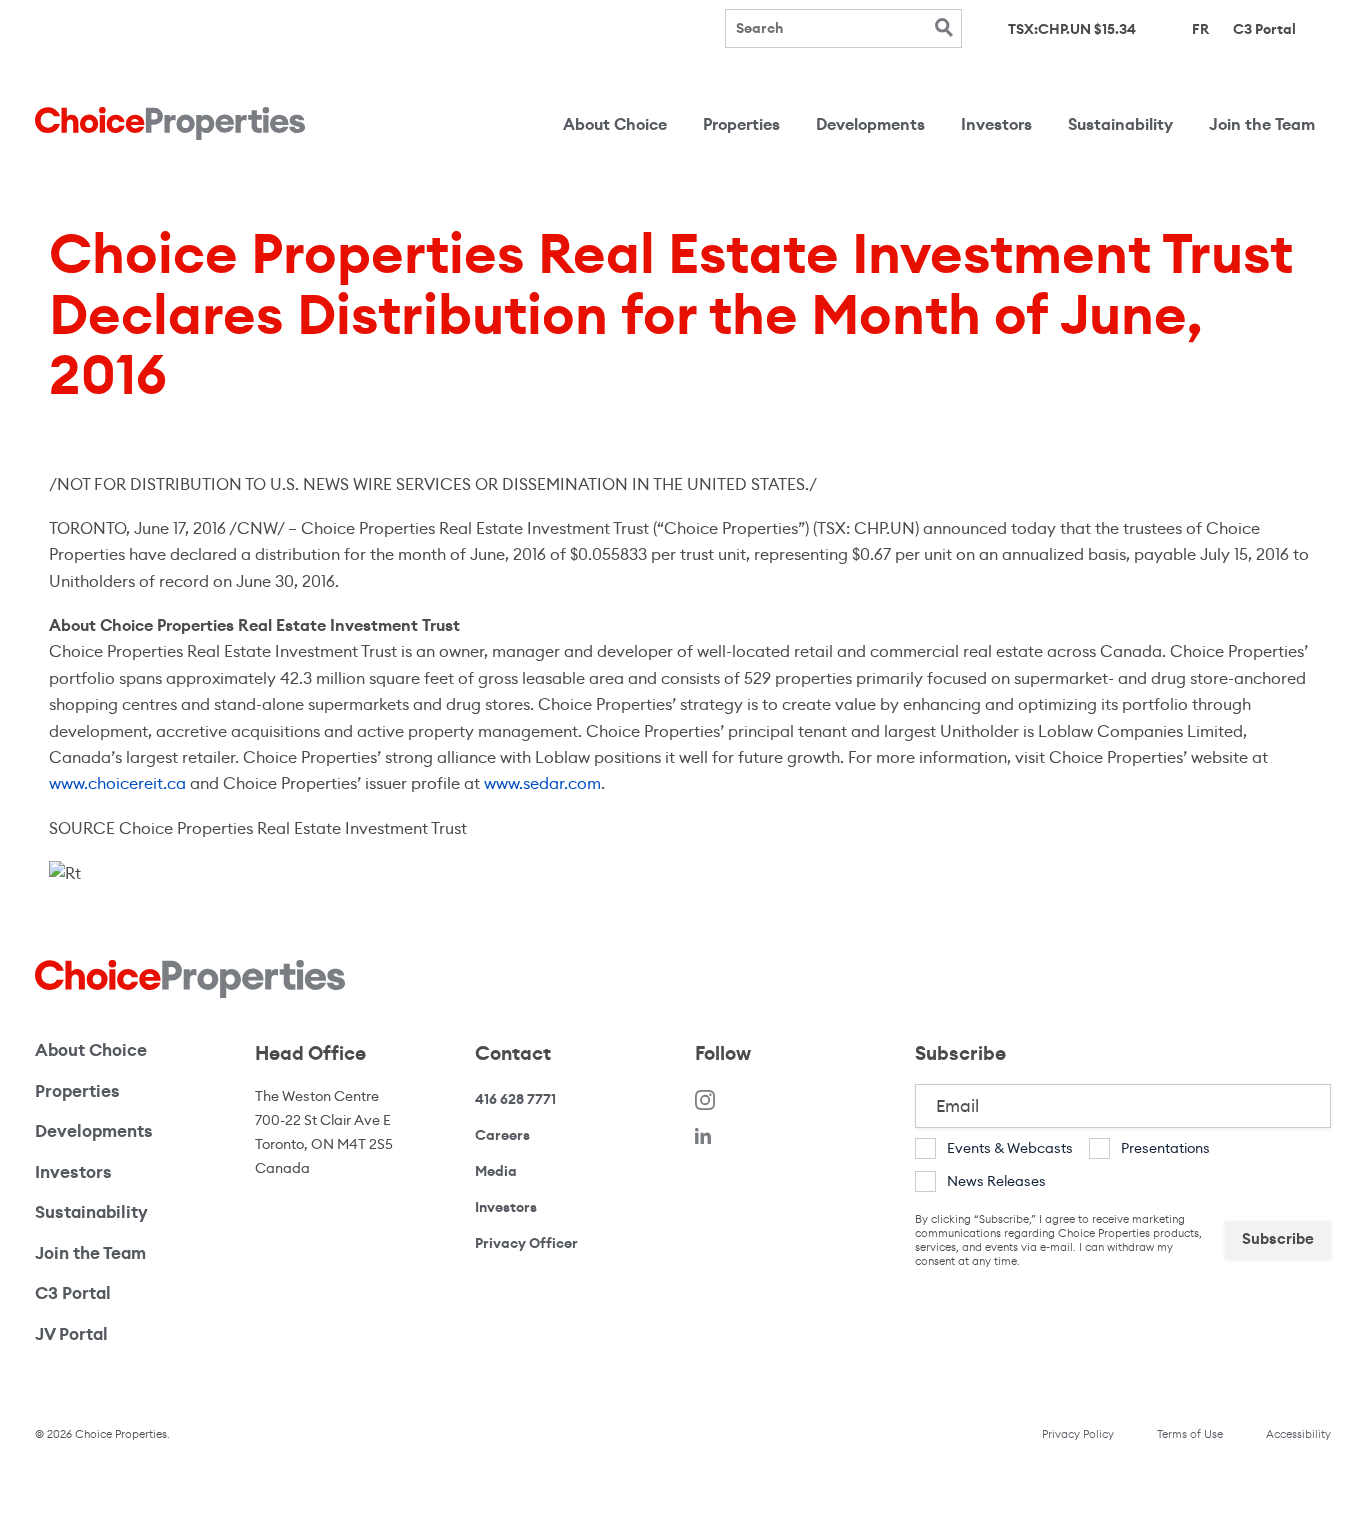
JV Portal (127, 1334)
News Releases (996, 1181)
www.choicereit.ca (117, 783)
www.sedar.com (542, 783)
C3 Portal (1264, 28)
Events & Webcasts (1010, 1148)
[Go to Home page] (170, 123)
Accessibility (1298, 1434)
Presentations (1165, 1148)
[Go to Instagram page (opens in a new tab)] (705, 1099)
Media (496, 1171)
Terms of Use (1190, 1434)
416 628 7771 (515, 1099)
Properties (741, 124)
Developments (870, 124)
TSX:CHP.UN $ (1072, 29)
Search (943, 27)
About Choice (615, 124)
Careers (502, 1135)
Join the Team (1262, 124)
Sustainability (1120, 124)
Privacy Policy (1078, 1434)
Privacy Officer (526, 1243)
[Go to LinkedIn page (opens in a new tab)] (703, 1135)
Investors (996, 124)
